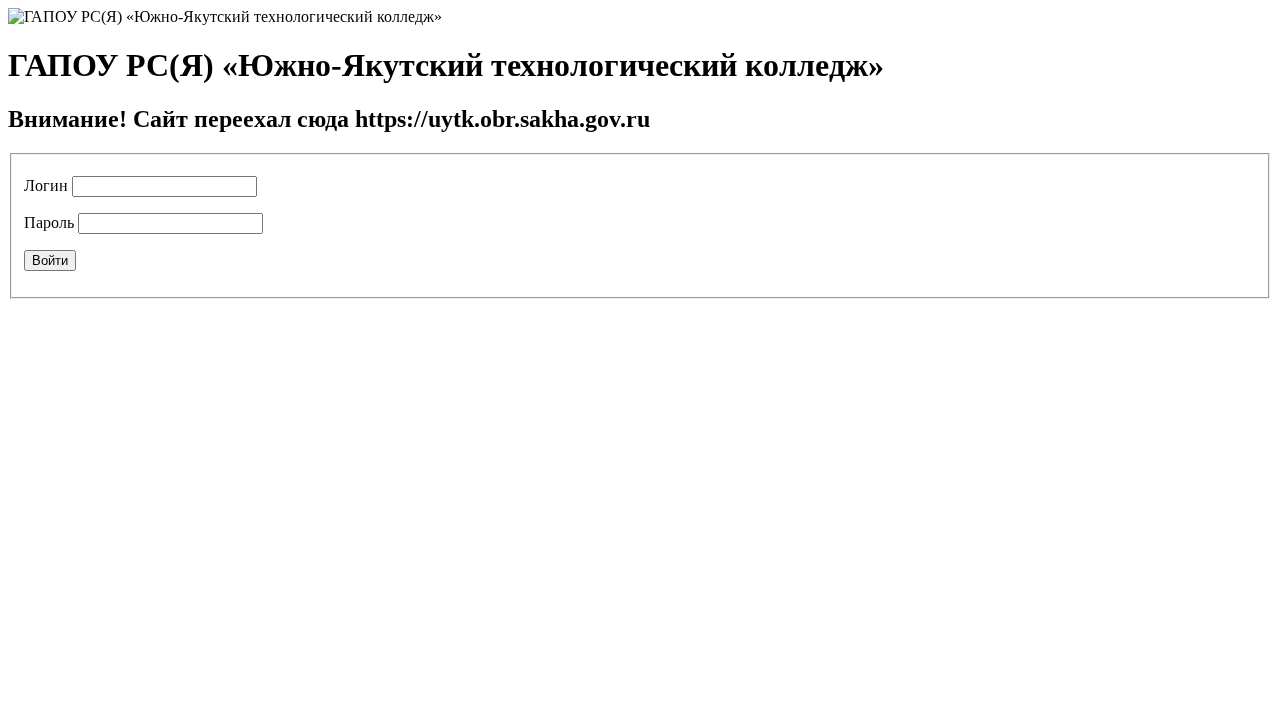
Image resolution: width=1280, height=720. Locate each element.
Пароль (49, 222)
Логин (46, 185)
